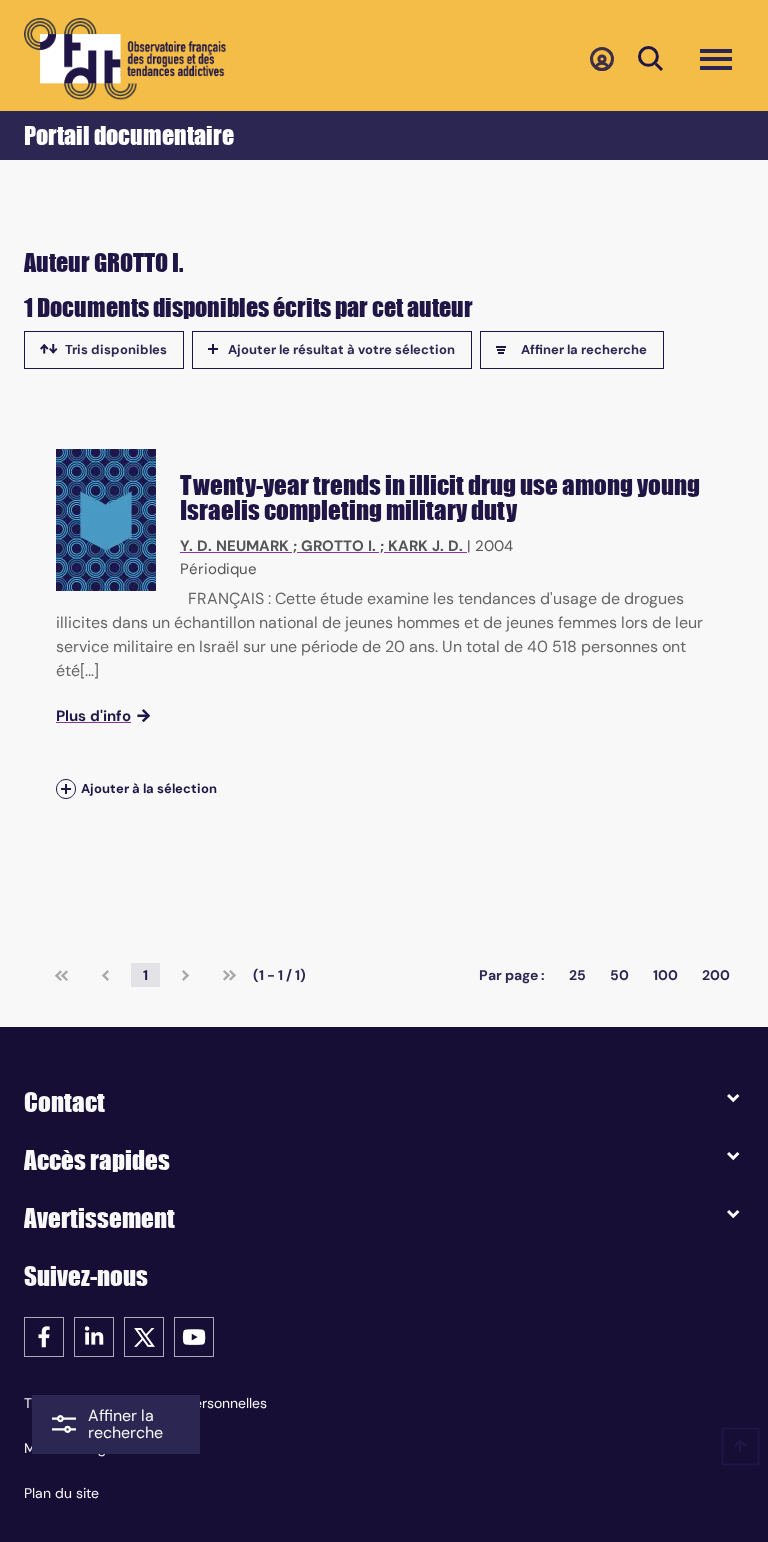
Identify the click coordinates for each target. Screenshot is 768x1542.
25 (577, 975)
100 (665, 975)
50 (619, 975)
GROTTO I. (338, 546)
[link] (61, 975)
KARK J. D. (425, 546)
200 (716, 975)
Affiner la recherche (584, 349)
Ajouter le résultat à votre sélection (341, 349)
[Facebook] (44, 1335)
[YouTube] (194, 1335)
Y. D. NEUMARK (234, 546)
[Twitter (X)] (144, 1335)
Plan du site (61, 1493)
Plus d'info (93, 716)
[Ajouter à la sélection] (66, 789)
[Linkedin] (94, 1335)
